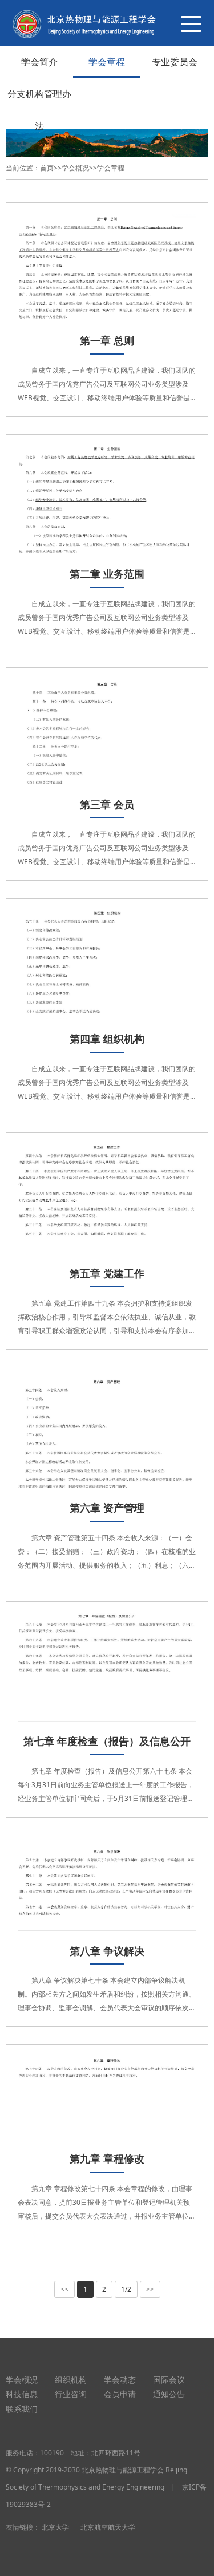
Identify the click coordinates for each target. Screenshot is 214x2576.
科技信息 (22, 2394)
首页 (47, 168)
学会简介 (39, 62)
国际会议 (169, 2380)
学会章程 (107, 62)
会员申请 (120, 2394)
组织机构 (71, 2380)
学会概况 (75, 168)
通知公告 (169, 2394)
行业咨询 (71, 2394)
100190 (52, 2453)
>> (150, 2289)
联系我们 (22, 2409)
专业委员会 (175, 62)
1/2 (126, 2289)
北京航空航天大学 (108, 2527)
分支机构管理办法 (39, 110)
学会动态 (120, 2380)
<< (64, 2289)
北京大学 (55, 2527)
